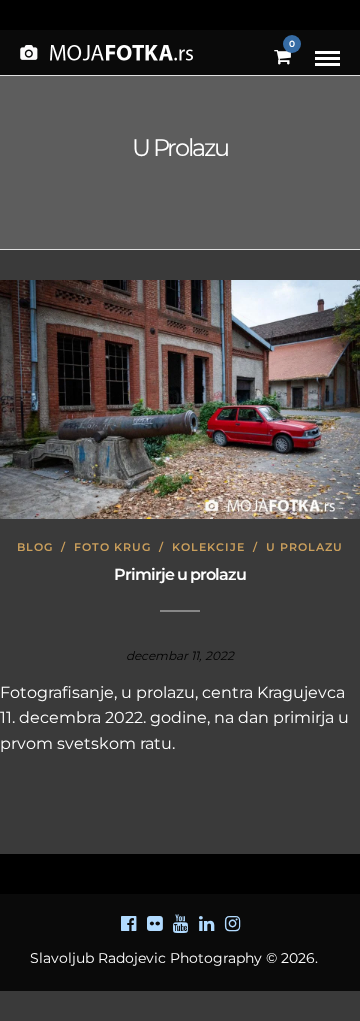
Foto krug (112, 547)
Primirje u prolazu (180, 574)
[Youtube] (180, 924)
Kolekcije (208, 547)
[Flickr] (154, 924)
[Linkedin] (206, 924)
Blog (35, 547)
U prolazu (304, 547)
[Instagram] (232, 924)
